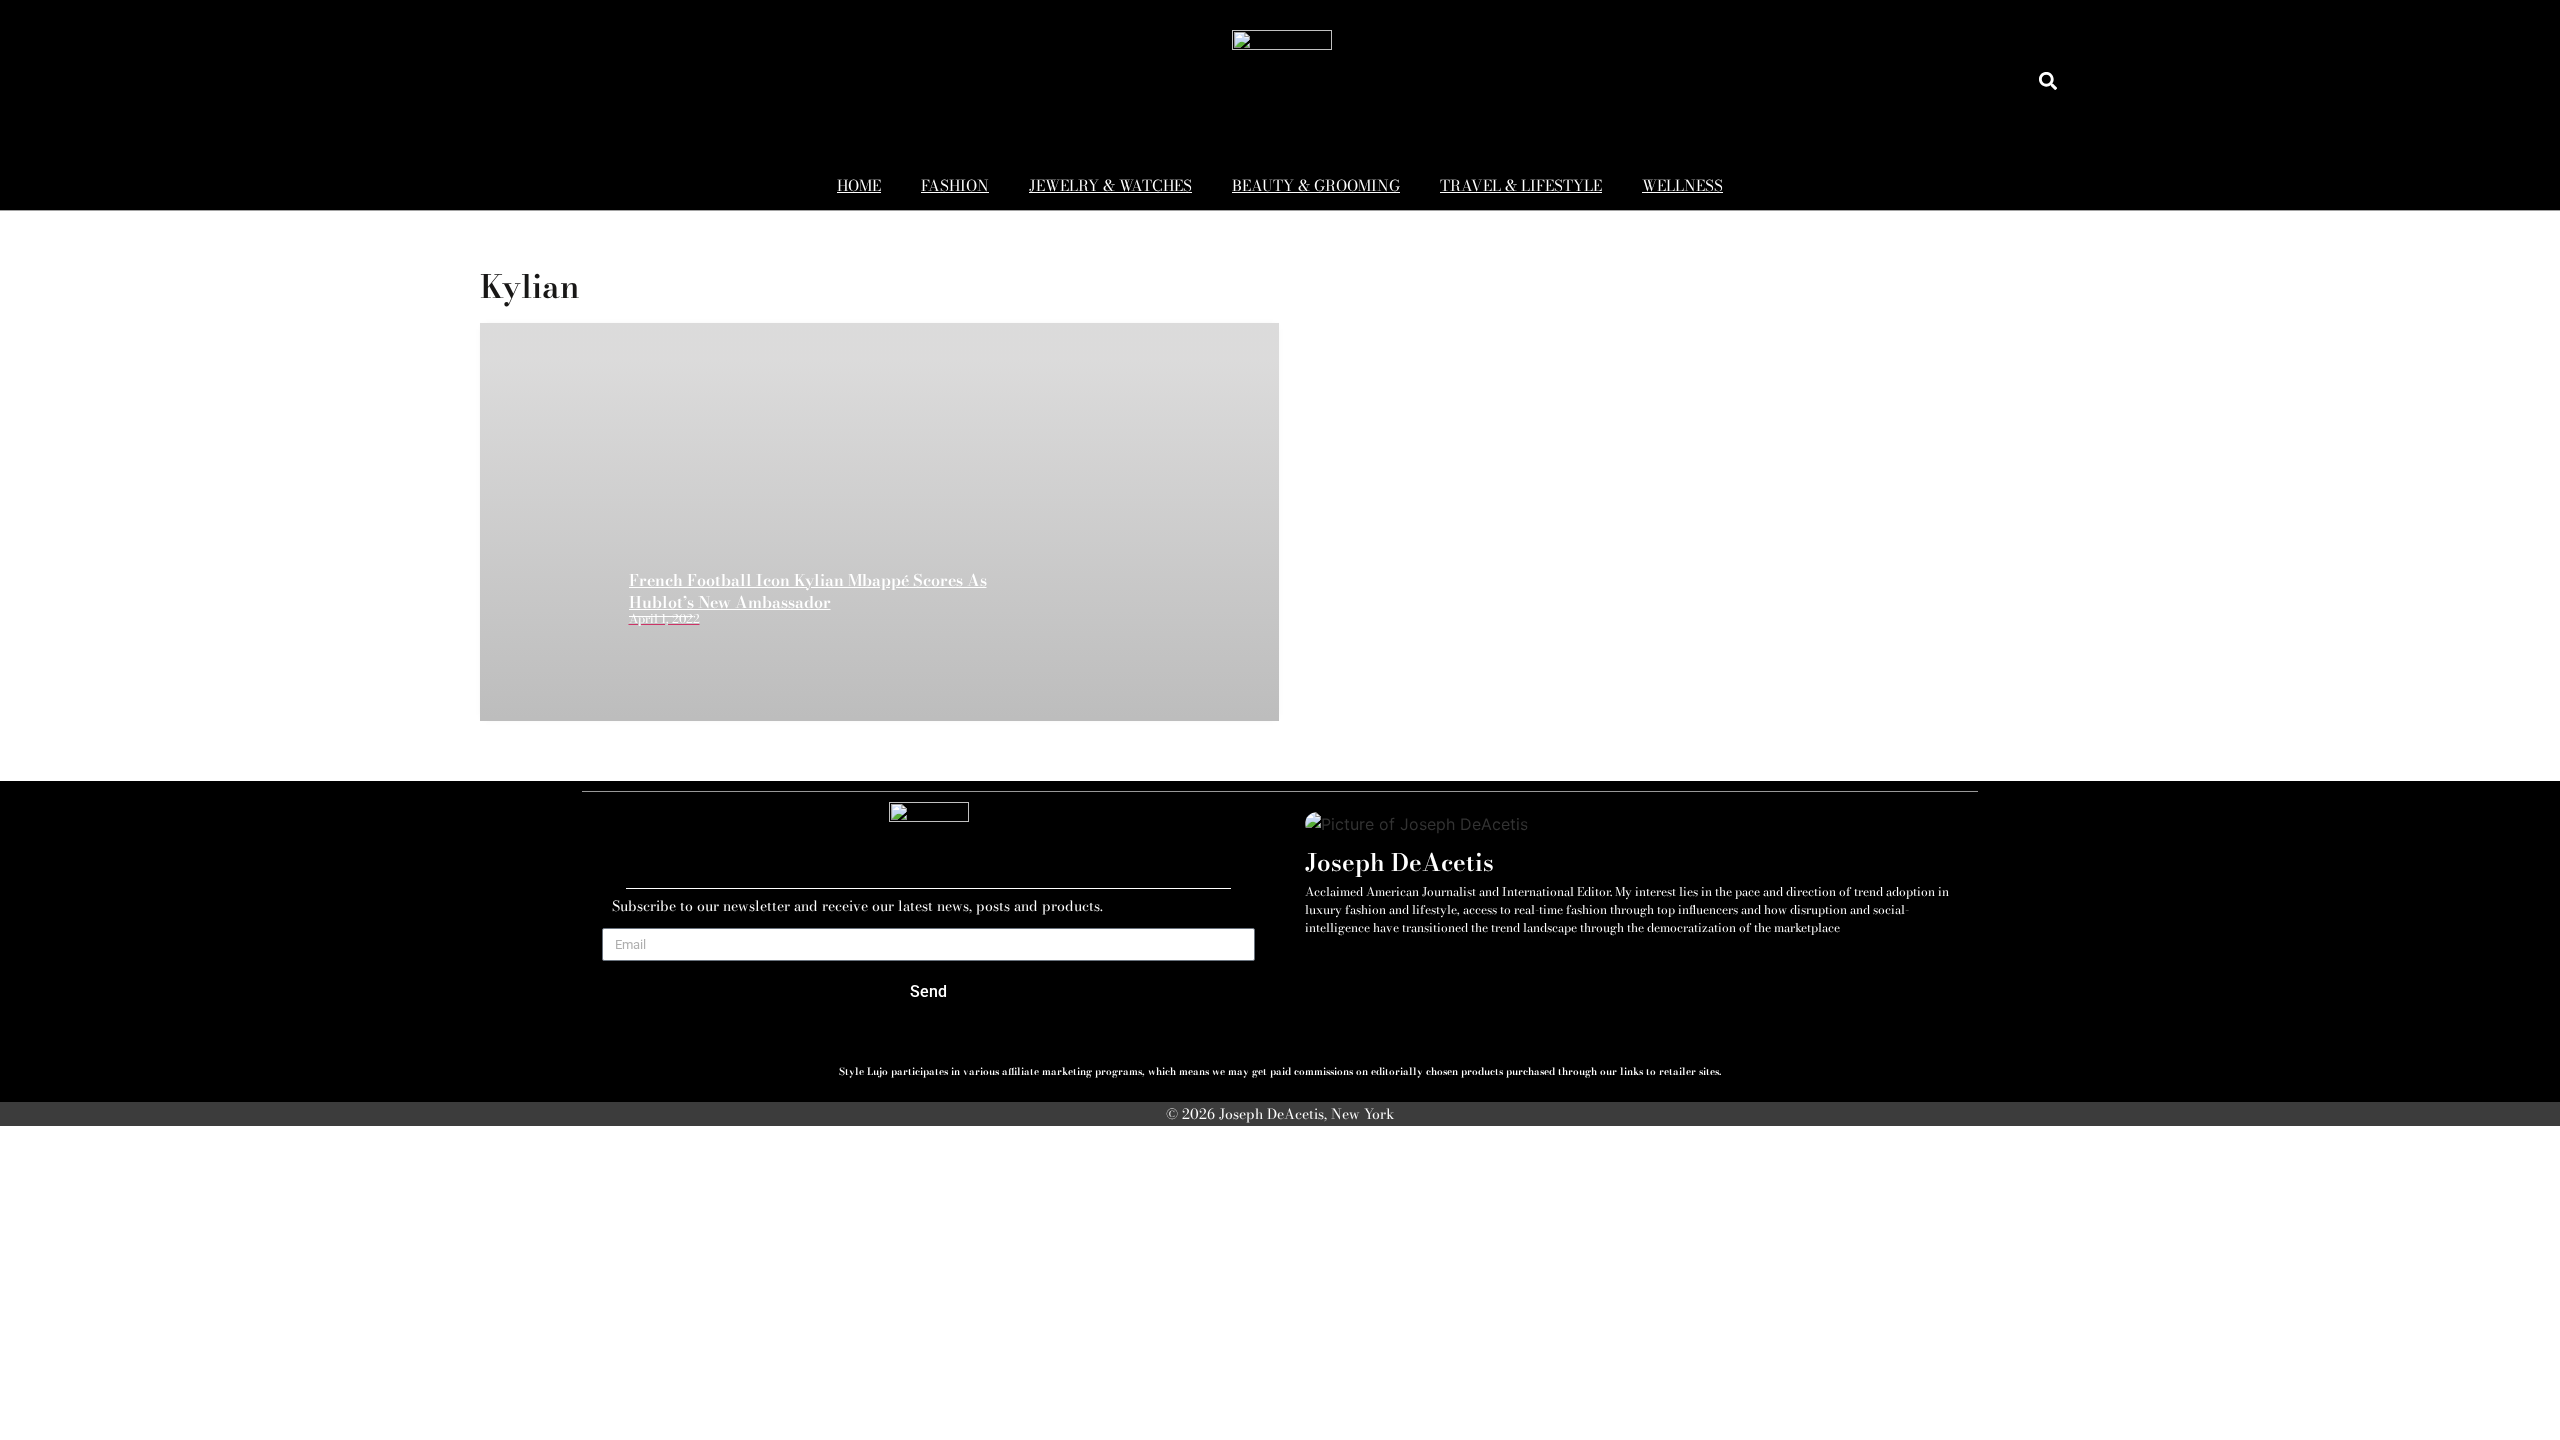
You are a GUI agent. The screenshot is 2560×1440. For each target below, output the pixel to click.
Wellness (1682, 185)
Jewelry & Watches (1110, 185)
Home (859, 185)
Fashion (955, 185)
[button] (2047, 80)
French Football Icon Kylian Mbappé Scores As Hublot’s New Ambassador (808, 591)
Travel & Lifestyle (1521, 185)
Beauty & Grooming (1316, 185)
